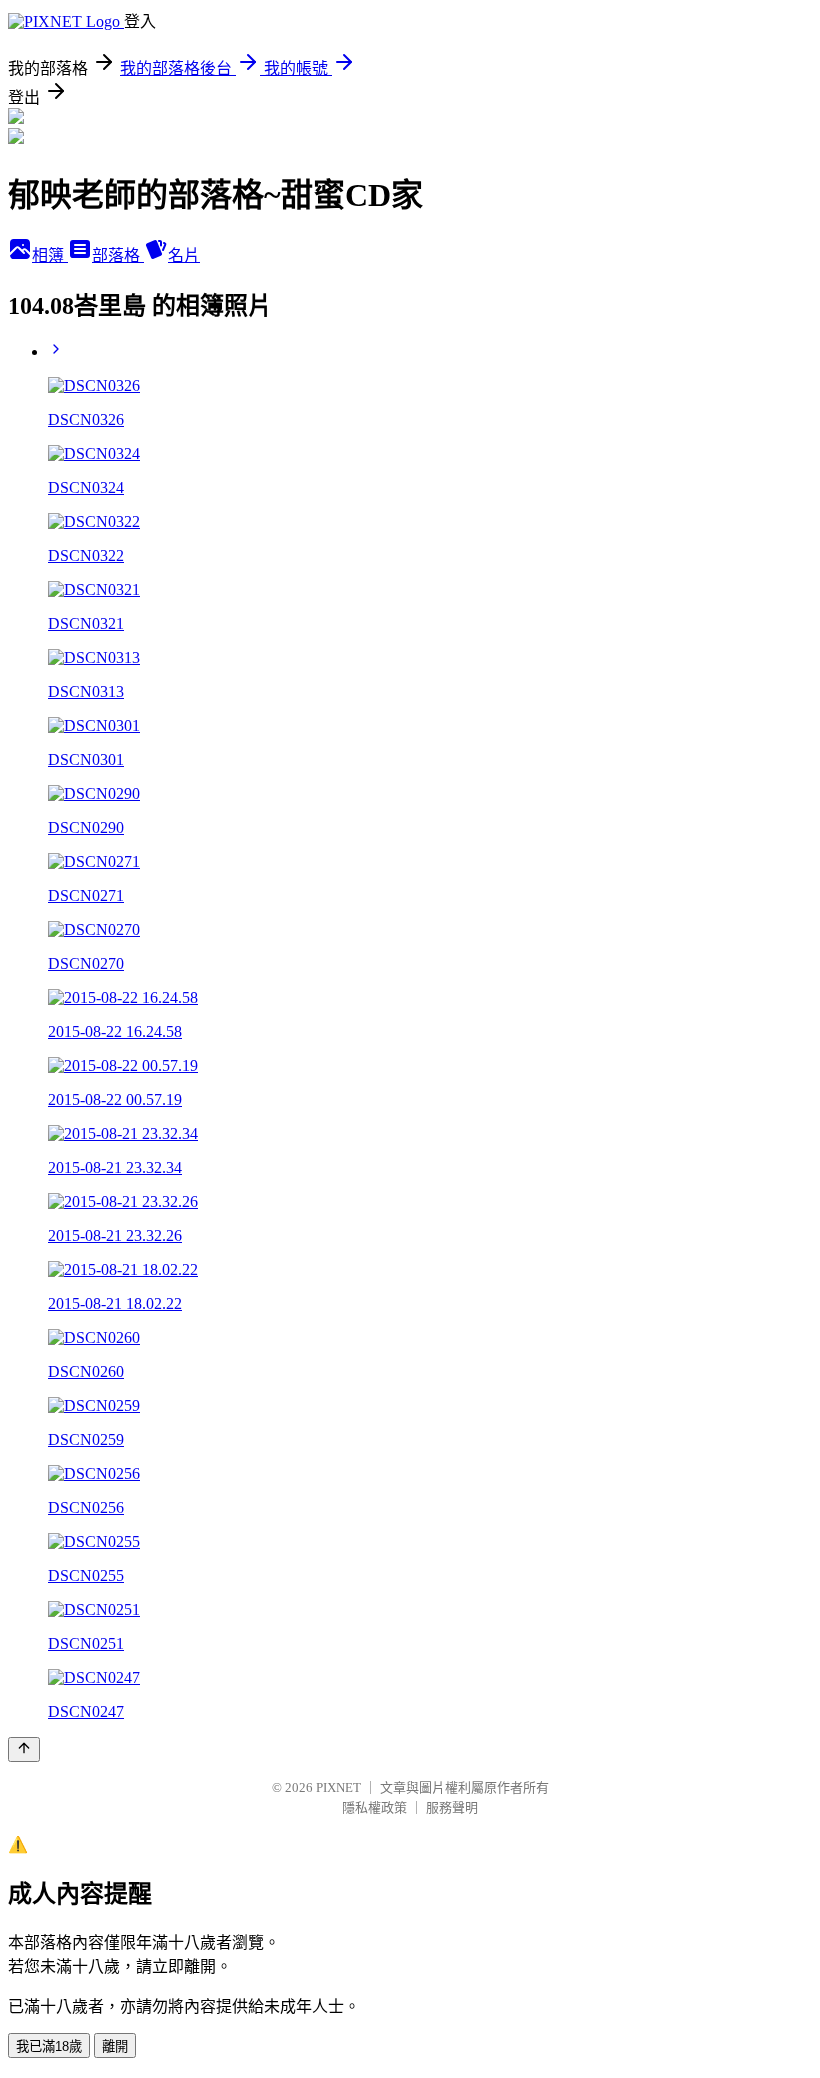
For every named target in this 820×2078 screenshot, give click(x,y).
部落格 (118, 255)
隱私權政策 (374, 1807)
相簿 (50, 255)
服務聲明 (452, 1807)
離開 (115, 2046)
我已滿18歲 (49, 2046)
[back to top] (24, 1749)
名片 (184, 255)
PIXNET (338, 1787)
